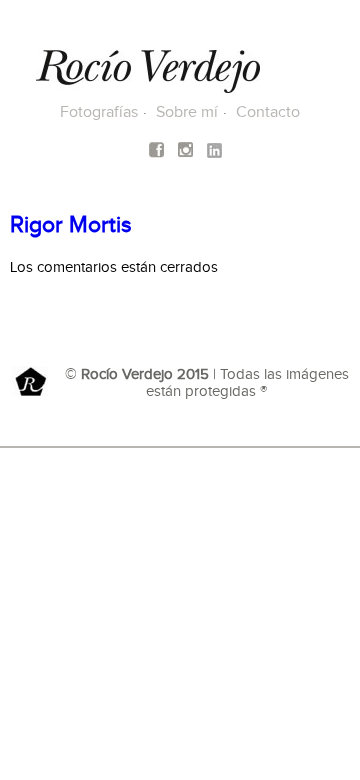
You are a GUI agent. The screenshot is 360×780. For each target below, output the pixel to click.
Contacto (268, 112)
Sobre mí (187, 112)
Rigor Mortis (71, 225)
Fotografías (99, 112)
